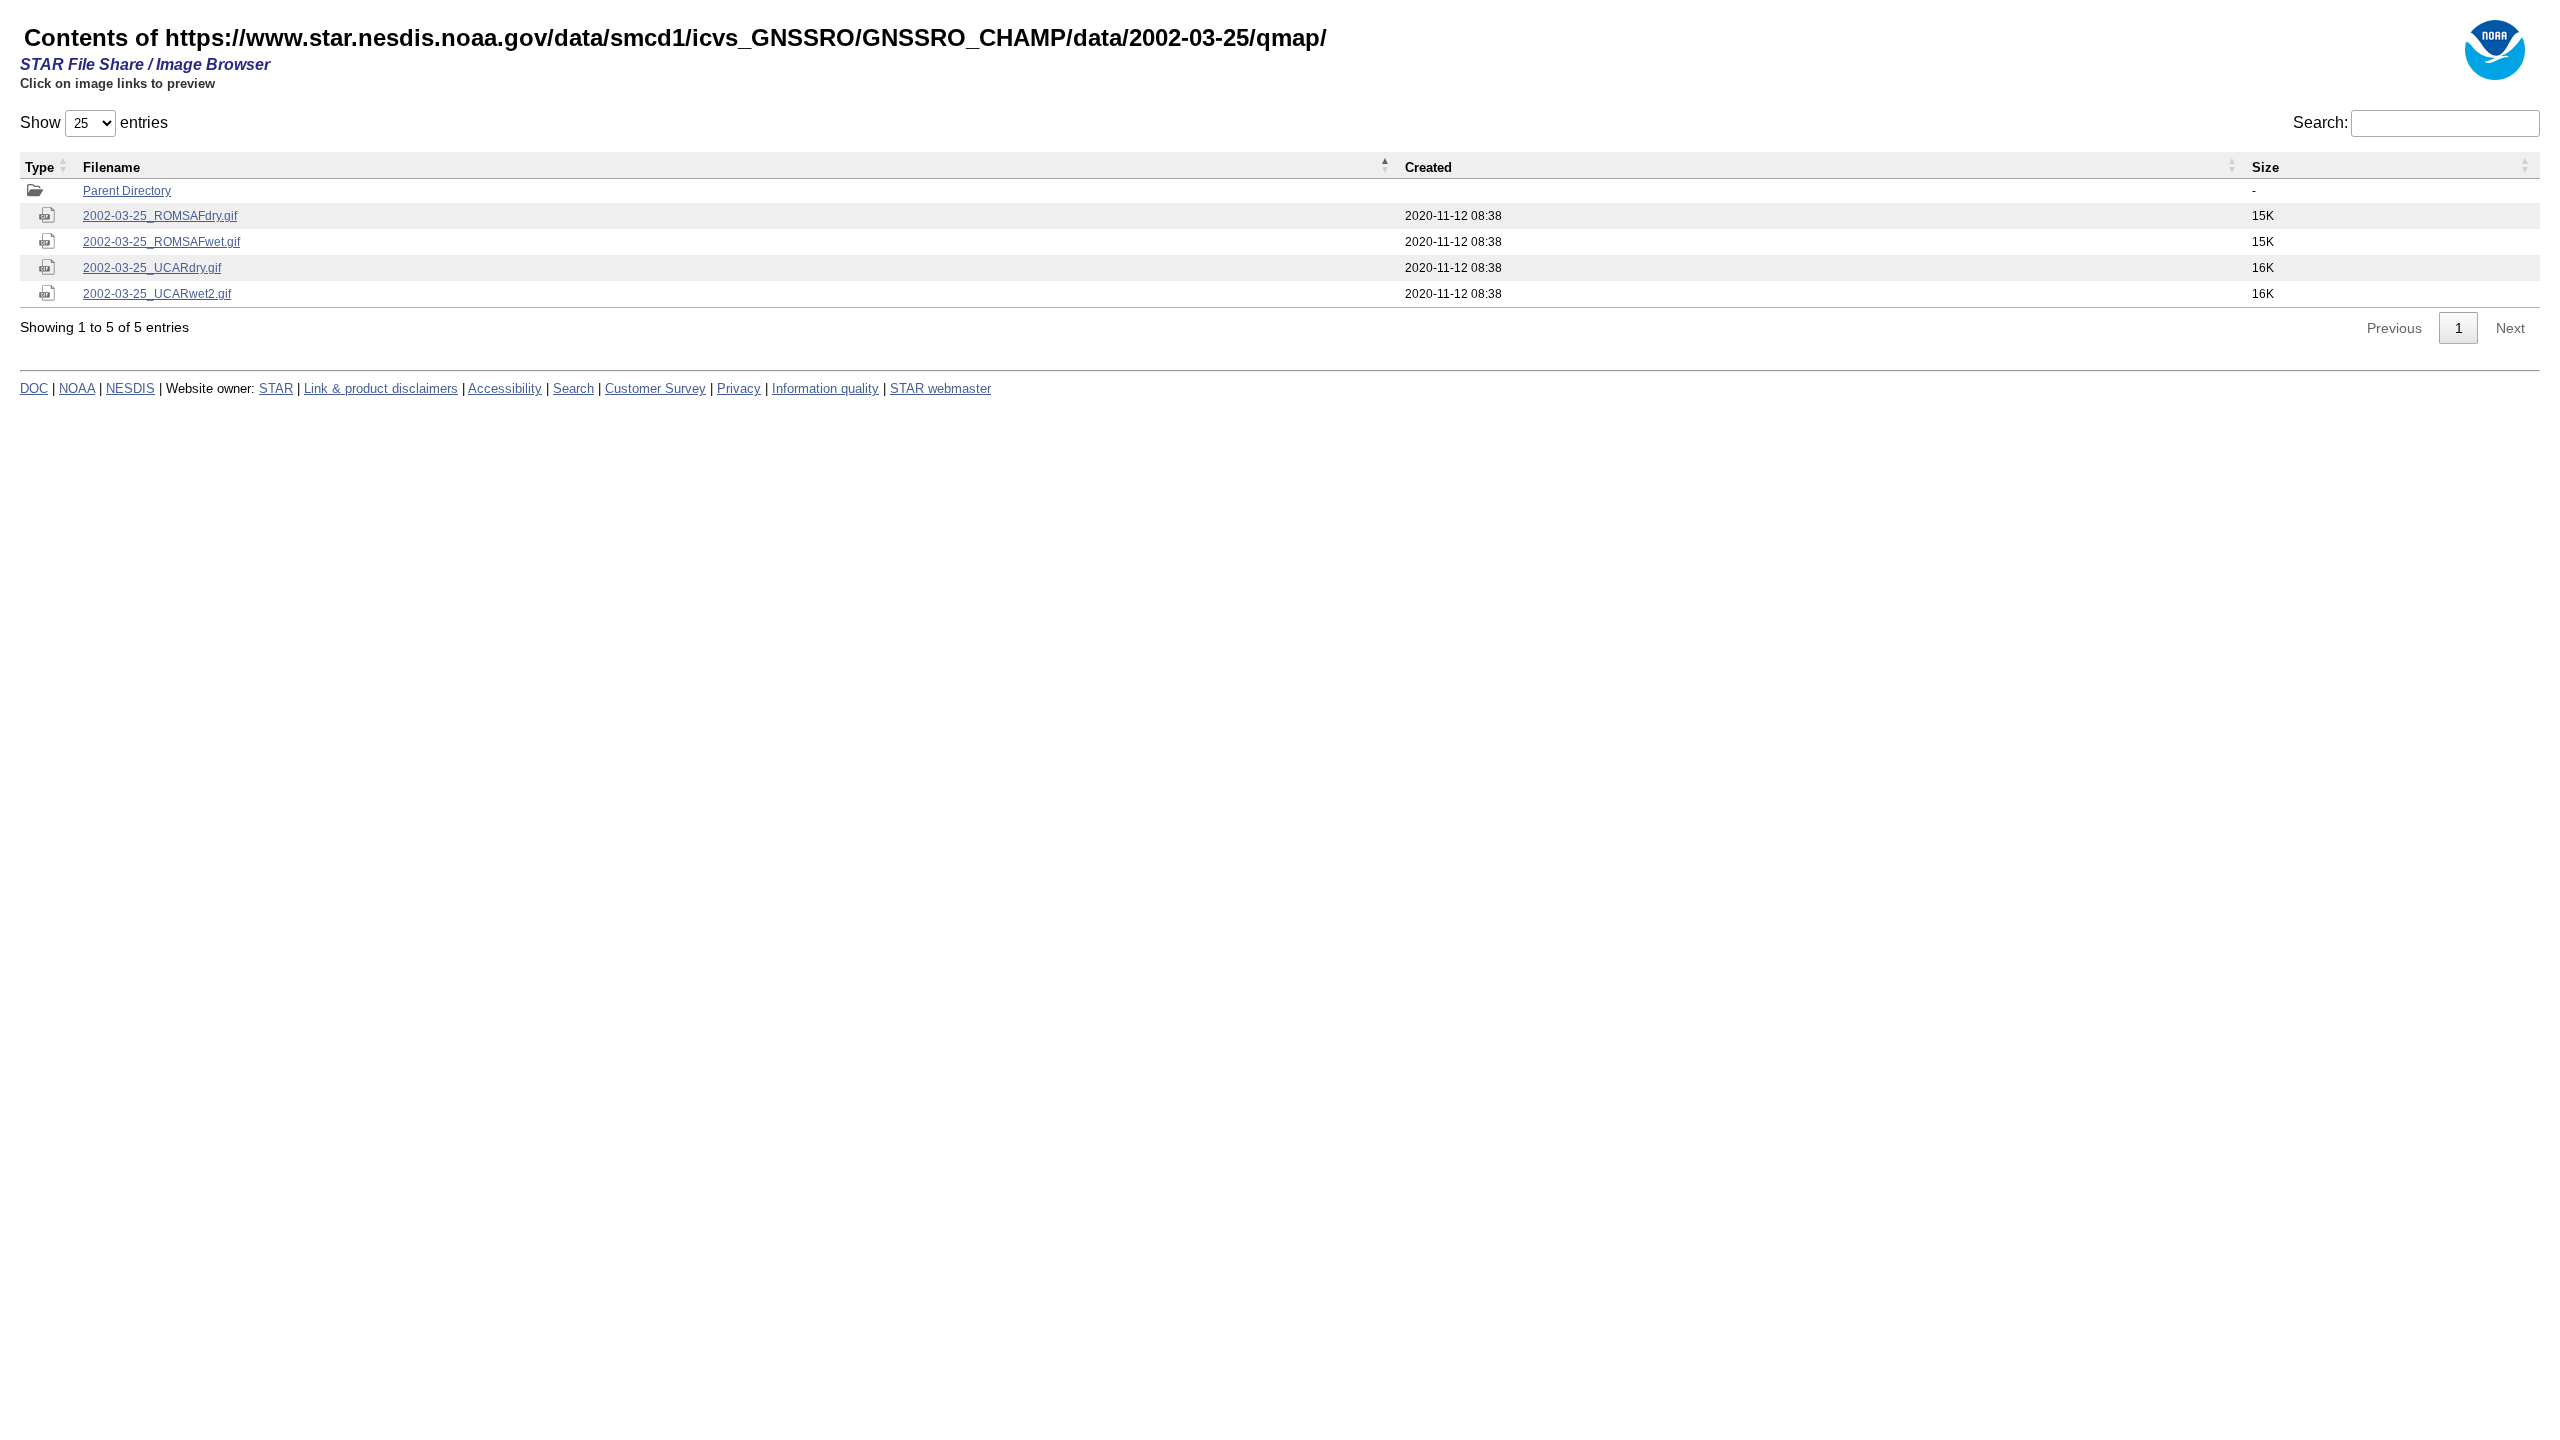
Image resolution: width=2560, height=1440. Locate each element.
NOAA (77, 388)
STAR (276, 388)
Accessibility (505, 388)
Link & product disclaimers (381, 388)
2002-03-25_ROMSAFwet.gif (161, 242)
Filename (111, 167)
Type (39, 167)
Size (2265, 167)
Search (573, 388)
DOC (34, 388)
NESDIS (130, 388)
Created (1428, 167)
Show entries (94, 122)
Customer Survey (655, 388)
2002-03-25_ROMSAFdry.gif (160, 216)
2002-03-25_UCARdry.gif (152, 268)
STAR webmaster (940, 388)
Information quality (825, 388)
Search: (2320, 122)
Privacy (739, 388)
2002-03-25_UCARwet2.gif (157, 294)
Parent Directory (127, 191)
